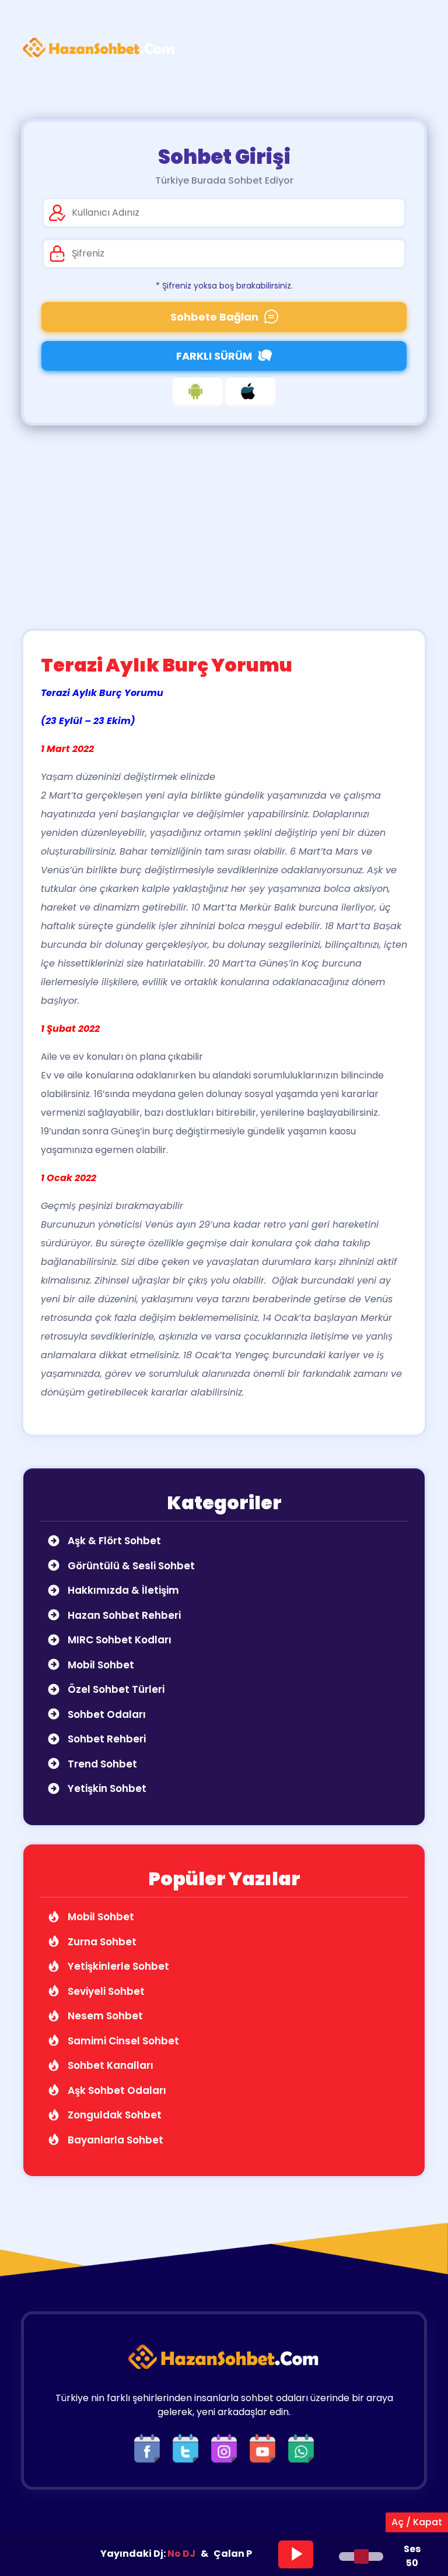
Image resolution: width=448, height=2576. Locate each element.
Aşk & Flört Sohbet (113, 1541)
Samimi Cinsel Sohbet (122, 2041)
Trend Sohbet (101, 1764)
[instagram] (227, 2448)
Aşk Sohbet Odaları (116, 2090)
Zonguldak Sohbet (113, 2115)
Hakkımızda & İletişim (122, 1590)
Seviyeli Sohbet (105, 1991)
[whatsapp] (301, 2448)
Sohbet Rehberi (106, 1739)
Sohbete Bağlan (214, 317)
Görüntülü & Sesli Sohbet (130, 1566)
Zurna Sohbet (101, 1942)
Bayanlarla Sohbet (114, 2140)
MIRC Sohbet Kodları (118, 1640)
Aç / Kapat (417, 2522)
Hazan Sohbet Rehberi (123, 1615)
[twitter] (188, 2448)
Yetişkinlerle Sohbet (117, 1966)
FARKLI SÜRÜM (214, 356)
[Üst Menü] (408, 48)
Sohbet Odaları (106, 1714)
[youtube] (265, 2448)
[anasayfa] (99, 48)
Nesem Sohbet (104, 2016)
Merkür (376, 1318)
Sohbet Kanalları (109, 2065)
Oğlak (285, 1280)
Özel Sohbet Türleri (115, 1689)
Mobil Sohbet (100, 1665)
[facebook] (150, 2448)
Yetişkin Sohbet (106, 1788)
